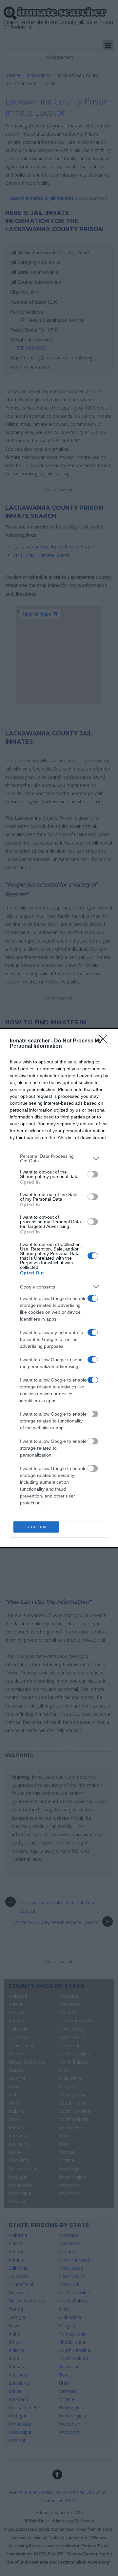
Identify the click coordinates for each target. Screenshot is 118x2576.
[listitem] (59, 1158)
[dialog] (59, 1288)
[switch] (93, 1174)
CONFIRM (36, 1527)
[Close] (105, 1041)
